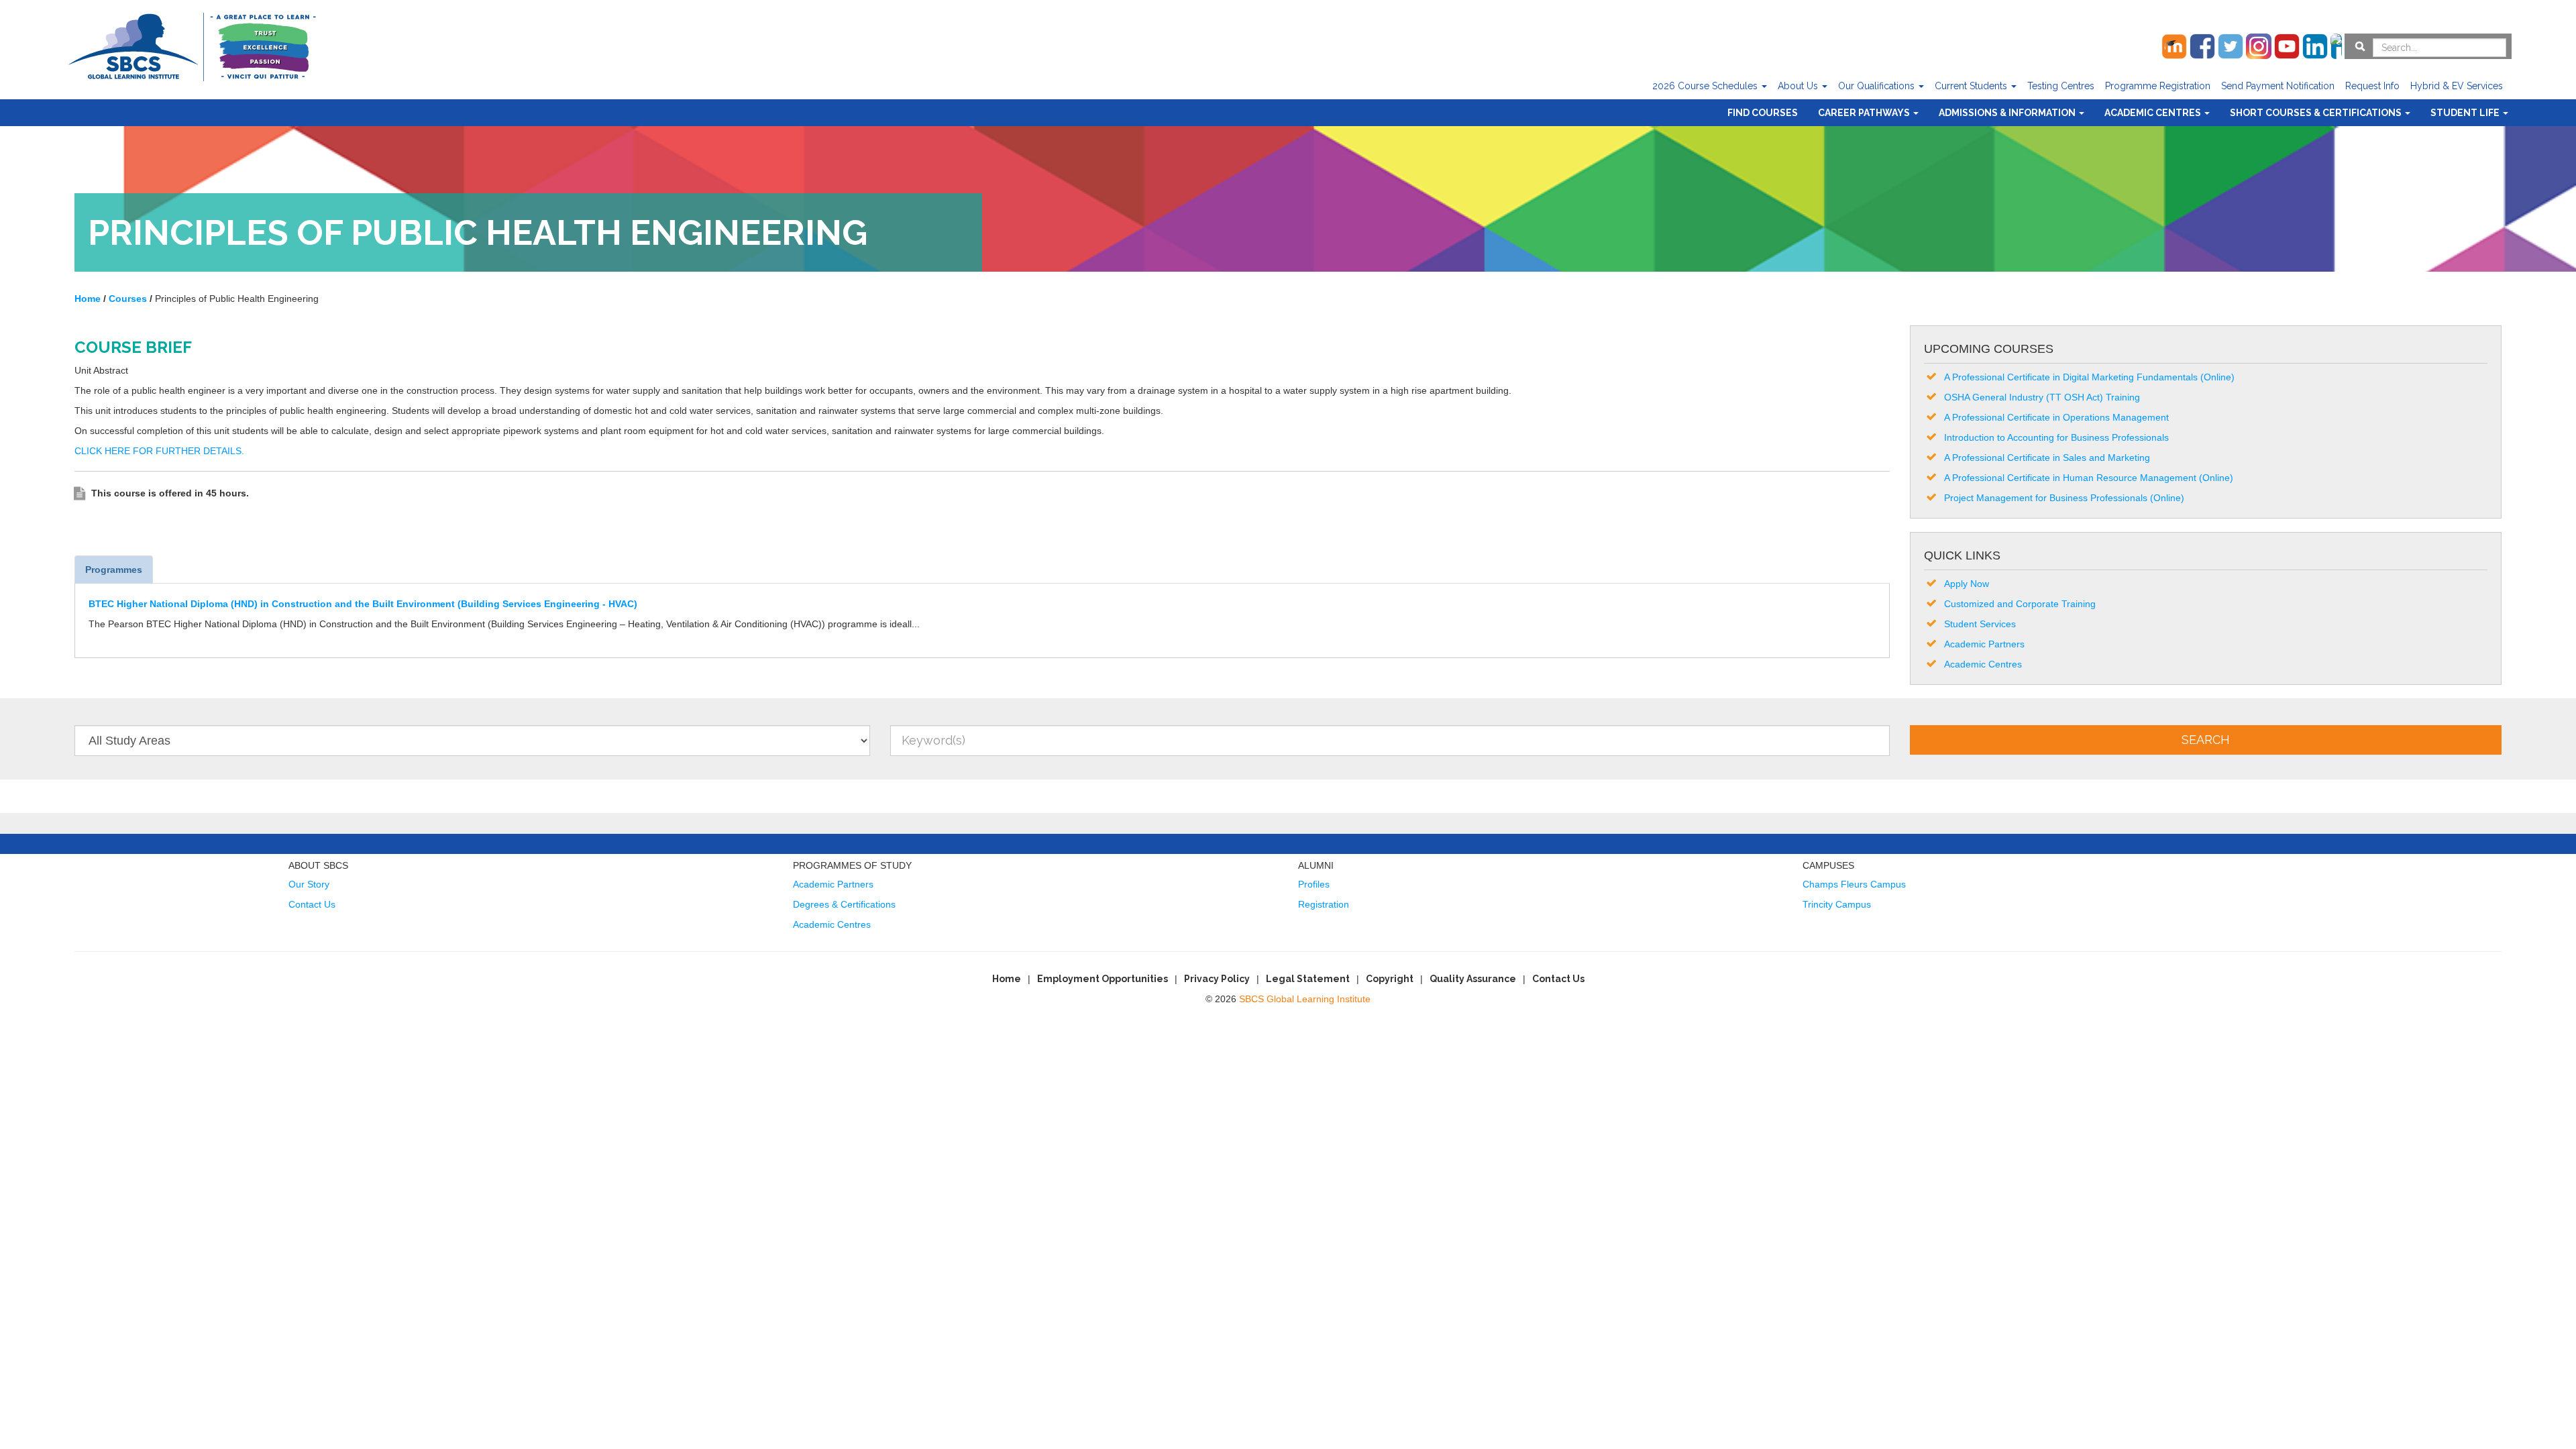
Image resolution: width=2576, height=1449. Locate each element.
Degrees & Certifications (844, 904)
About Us (1799, 86)
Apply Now (1967, 584)
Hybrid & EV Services (2457, 86)
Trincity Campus (1837, 904)
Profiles (1314, 884)
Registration (1324, 904)
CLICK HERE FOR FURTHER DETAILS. (161, 451)
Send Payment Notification (2278, 86)
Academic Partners (1984, 644)
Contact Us (312, 904)
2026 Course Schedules (1706, 86)
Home (1007, 979)
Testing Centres (2061, 86)
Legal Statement (1308, 979)
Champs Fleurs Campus (1854, 884)
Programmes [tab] (114, 570)
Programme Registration (2158, 86)
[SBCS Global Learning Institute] (192, 45)
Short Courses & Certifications (2317, 113)
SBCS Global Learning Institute (1305, 999)
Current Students (1972, 86)
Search (2206, 740)
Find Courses (1763, 113)
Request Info (2372, 86)
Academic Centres (2154, 113)
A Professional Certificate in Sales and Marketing (2047, 458)
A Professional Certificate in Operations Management (2056, 417)
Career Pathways (1865, 113)
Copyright (1390, 979)
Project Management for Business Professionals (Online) (2064, 498)
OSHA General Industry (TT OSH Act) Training (2042, 397)
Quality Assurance (1473, 979)
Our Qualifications (1878, 86)
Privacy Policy (1217, 979)
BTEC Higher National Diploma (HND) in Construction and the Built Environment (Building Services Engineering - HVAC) (363, 604)
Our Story (309, 884)
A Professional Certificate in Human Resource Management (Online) (2089, 478)
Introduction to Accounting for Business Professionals (2056, 437)
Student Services (1980, 624)
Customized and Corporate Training (2020, 604)
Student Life (2466, 113)
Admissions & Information (2008, 113)
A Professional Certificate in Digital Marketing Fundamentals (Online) (2089, 377)
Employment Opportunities (1103, 979)
